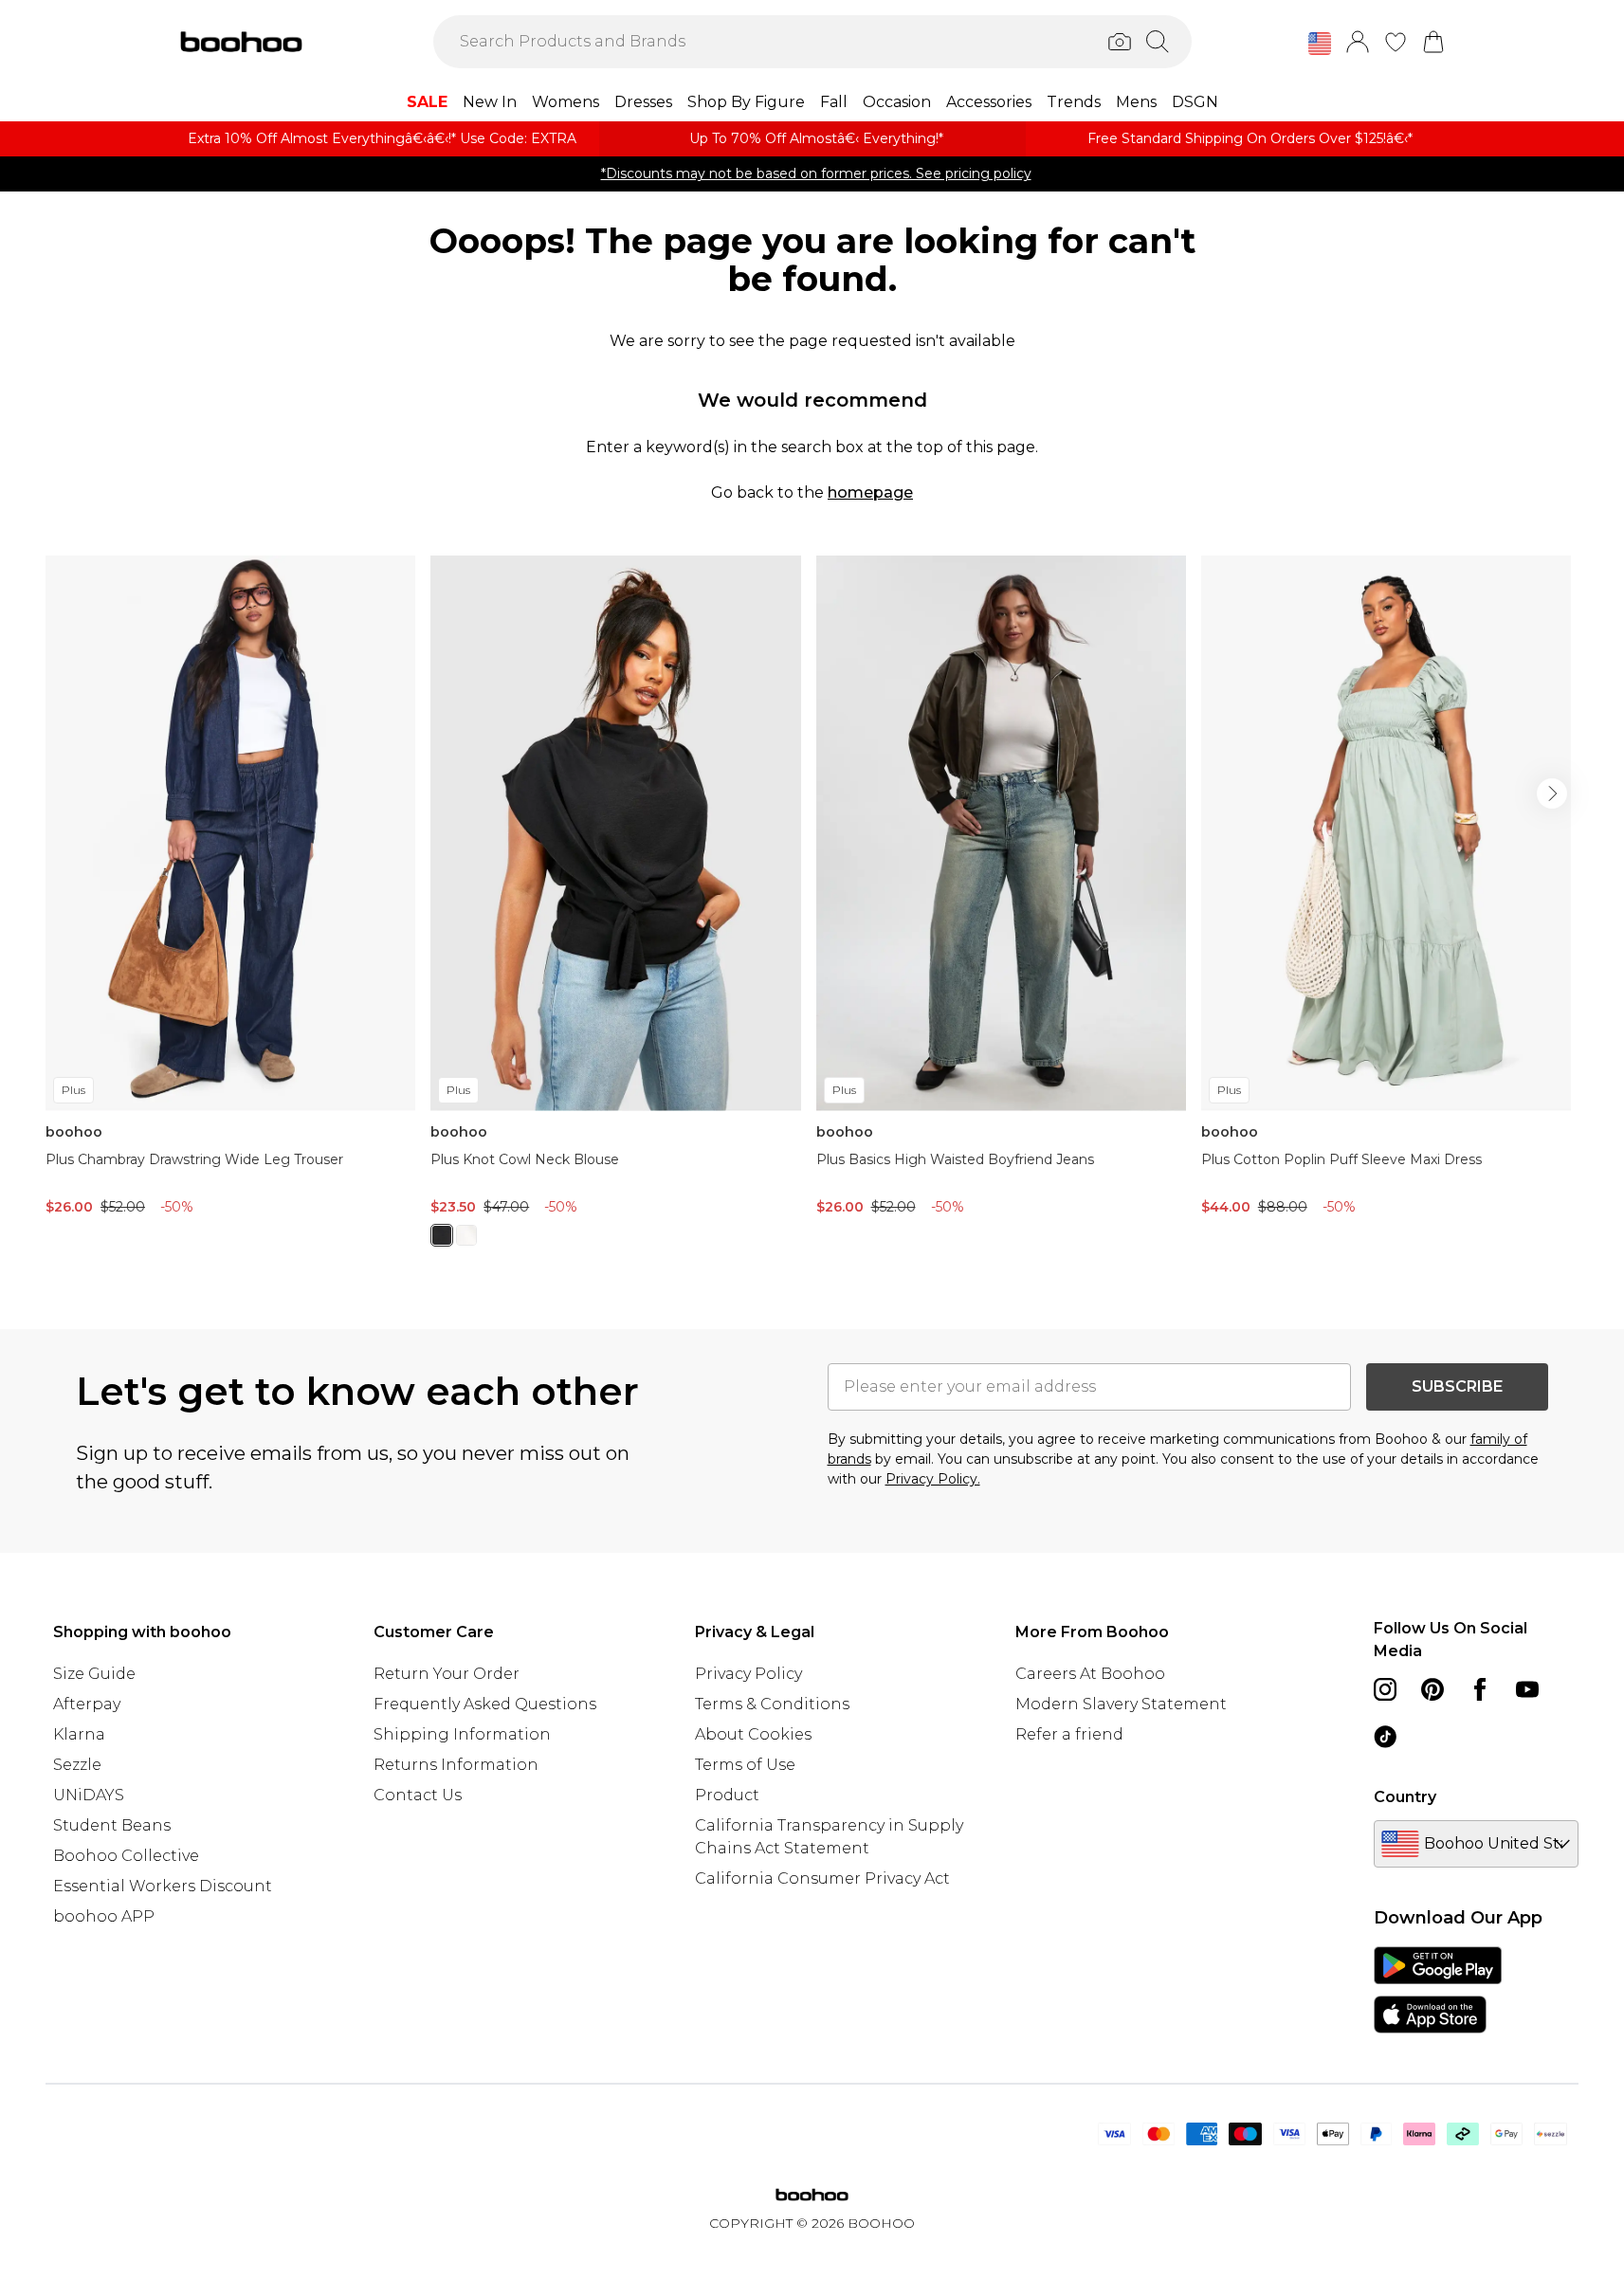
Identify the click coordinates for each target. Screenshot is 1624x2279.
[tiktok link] (1385, 1737)
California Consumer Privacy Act (822, 1878)
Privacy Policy (748, 1674)
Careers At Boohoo (1090, 1674)
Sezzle (77, 1765)
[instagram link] (1385, 1689)
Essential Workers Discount (163, 1886)
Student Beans (112, 1825)
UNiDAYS (89, 1795)
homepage (870, 492)
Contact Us (418, 1795)
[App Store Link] (1438, 1990)
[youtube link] (1527, 1689)
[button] (1320, 44)
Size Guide (94, 1674)
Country (1405, 1797)
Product (727, 1795)
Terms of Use (745, 1765)
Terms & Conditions (772, 1704)
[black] (442, 1235)
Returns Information (456, 1765)
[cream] (466, 1235)
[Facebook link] (1480, 1689)
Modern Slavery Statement (1121, 1704)
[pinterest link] (1432, 1689)
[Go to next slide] (1552, 793)
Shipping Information (462, 1734)
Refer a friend (1069, 1734)
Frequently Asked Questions (485, 1704)
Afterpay (87, 1704)
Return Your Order (447, 1674)
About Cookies (753, 1734)
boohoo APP (104, 1916)
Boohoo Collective (126, 1856)
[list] (812, 912)
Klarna (79, 1734)
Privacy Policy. (933, 1479)
